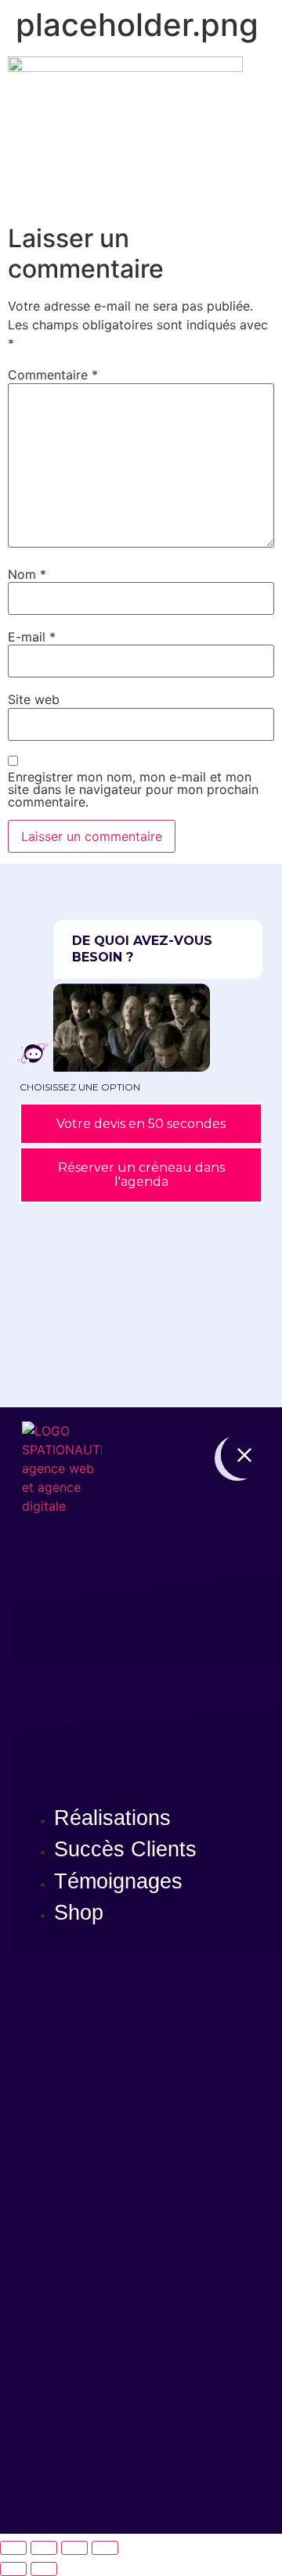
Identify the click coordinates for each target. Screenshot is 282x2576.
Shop (79, 1913)
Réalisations (112, 1818)
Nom (27, 574)
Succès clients (125, 1849)
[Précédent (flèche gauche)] (13, 2569)
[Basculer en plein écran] (44, 2548)
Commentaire (53, 375)
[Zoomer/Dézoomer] (13, 2548)
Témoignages (118, 1881)
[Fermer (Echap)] (105, 2548)
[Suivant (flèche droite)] (44, 2569)
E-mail (32, 637)
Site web (34, 699)
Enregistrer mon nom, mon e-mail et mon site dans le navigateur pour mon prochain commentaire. (133, 789)
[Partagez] (74, 2548)
